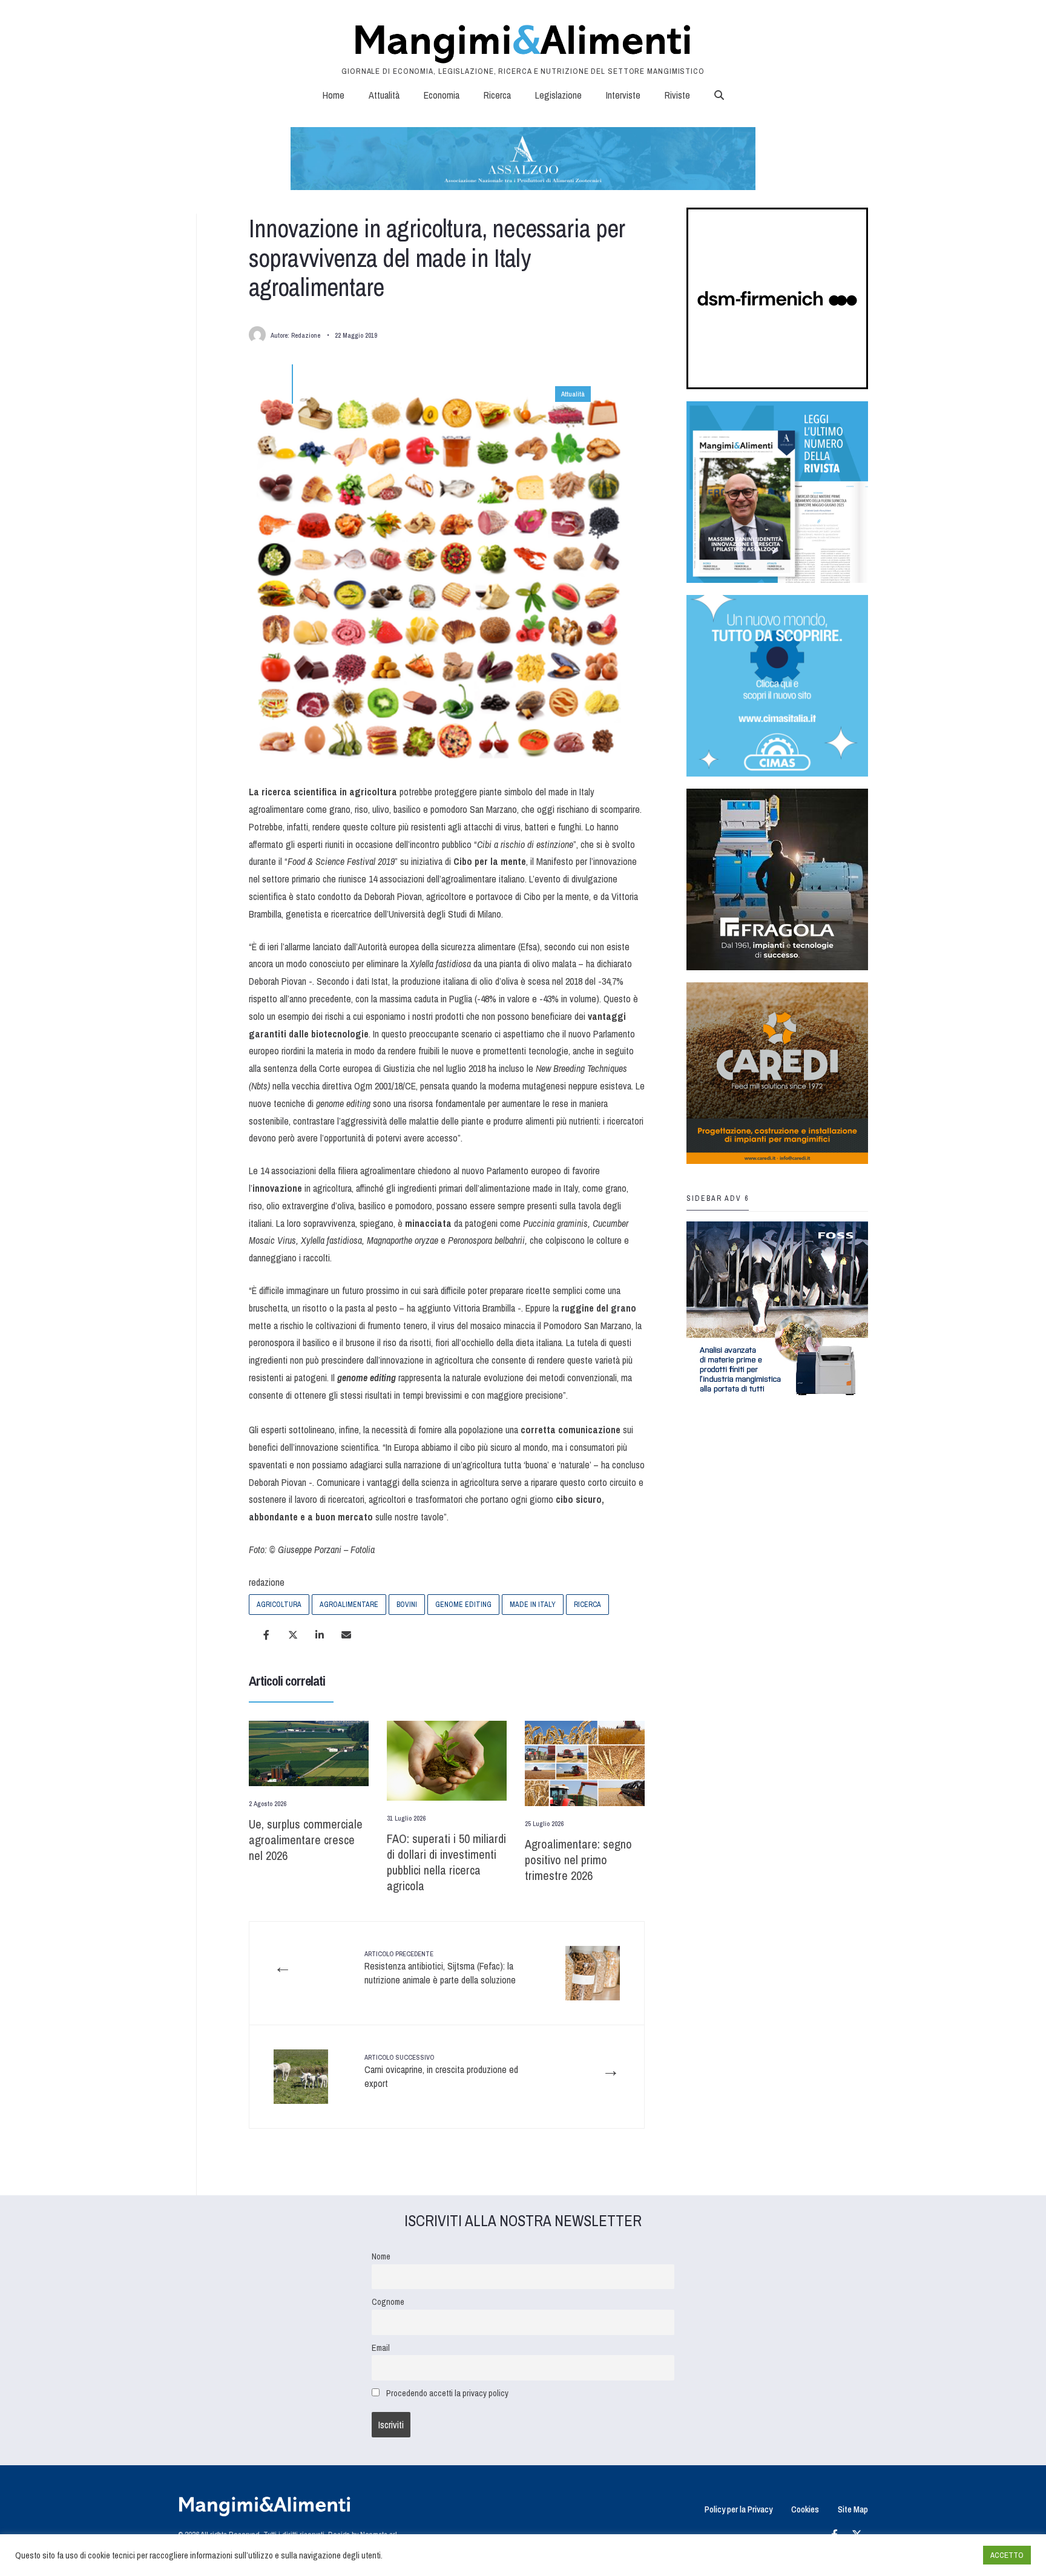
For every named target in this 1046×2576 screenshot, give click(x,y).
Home (334, 95)
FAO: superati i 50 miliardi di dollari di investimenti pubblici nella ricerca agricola (446, 1862)
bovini (407, 1605)
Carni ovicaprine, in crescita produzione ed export (441, 2072)
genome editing (463, 1605)
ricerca (587, 1605)
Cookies (805, 2509)
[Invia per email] (346, 1635)
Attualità (384, 95)
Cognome (388, 2302)
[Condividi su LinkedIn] (320, 1635)
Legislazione (558, 95)
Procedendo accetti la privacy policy (447, 2393)
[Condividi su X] (293, 1635)
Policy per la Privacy (738, 2509)
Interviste (623, 95)
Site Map (853, 2509)
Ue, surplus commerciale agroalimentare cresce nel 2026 (306, 1840)
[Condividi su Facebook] (266, 1635)
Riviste (677, 95)
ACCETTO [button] (1007, 2555)
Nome (381, 2256)
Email (381, 2348)
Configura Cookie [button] (944, 2555)
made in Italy (533, 1605)
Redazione (306, 335)
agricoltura (279, 1605)
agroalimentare (349, 1605)
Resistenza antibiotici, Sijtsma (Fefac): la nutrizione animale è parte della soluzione (440, 1968)
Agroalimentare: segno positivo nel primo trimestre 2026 (578, 1860)
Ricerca (497, 95)
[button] (719, 95)
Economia (442, 95)
